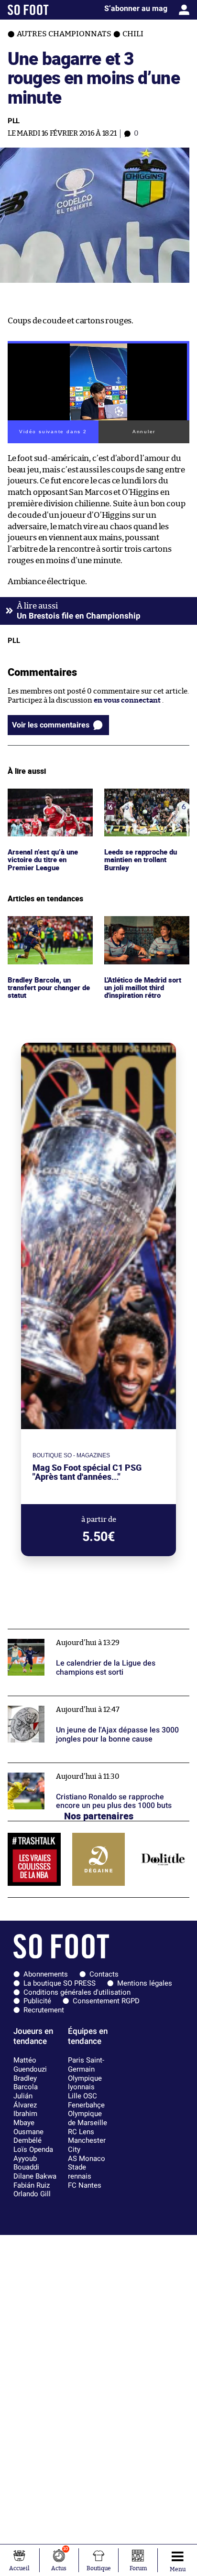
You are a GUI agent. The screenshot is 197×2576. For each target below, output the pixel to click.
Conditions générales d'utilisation (77, 1992)
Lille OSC (82, 2096)
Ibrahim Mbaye (25, 2118)
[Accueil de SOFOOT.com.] (28, 10)
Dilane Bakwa (35, 2176)
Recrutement (44, 2010)
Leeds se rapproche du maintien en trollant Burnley (142, 802)
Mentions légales (145, 1983)
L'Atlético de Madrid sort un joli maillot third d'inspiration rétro (146, 929)
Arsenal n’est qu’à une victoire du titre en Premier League (44, 802)
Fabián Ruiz (32, 2185)
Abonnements (46, 1974)
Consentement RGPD (106, 2001)
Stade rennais (80, 2172)
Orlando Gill (32, 2194)
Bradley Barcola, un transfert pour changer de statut (46, 929)
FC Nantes (85, 2185)
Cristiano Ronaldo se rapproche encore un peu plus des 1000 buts (94, 1772)
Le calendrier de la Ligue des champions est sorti (89, 1633)
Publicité (37, 2001)
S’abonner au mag (136, 8)
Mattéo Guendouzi (30, 2065)
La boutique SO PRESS (60, 1983)
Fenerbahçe (86, 2105)
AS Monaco (87, 2159)
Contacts (104, 1974)
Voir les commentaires (51, 725)
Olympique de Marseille (88, 2118)
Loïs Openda (33, 2149)
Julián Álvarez (25, 2100)
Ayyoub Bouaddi (26, 2163)
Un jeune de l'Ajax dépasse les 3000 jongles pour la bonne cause (92, 1705)
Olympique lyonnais (85, 2083)
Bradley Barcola (26, 2083)
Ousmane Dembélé (28, 2136)
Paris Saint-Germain (86, 2065)
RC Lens (81, 2132)
